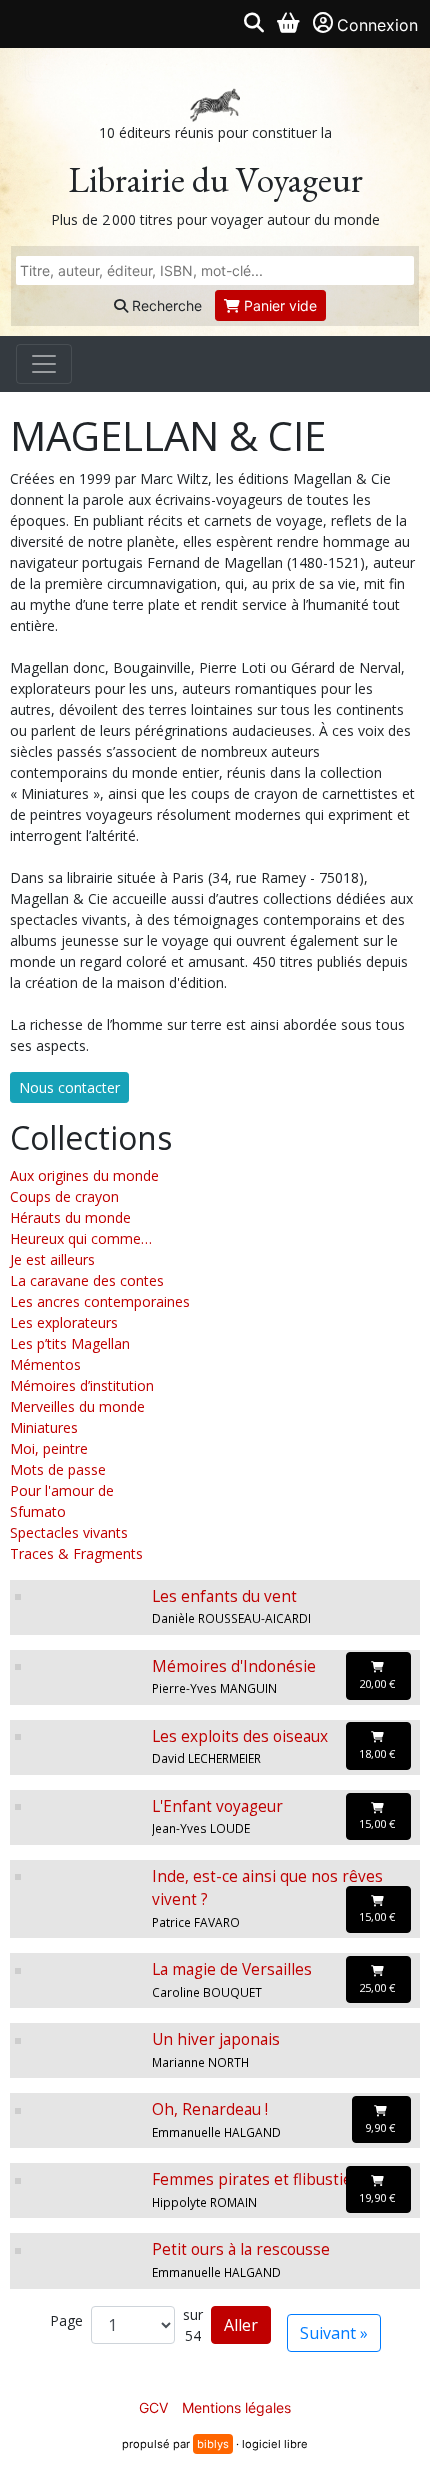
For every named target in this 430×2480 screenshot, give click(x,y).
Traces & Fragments (76, 1553)
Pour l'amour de (62, 1490)
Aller (241, 2325)
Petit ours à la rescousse (241, 2249)
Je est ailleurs (52, 1259)
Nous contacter (69, 1087)
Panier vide (278, 305)
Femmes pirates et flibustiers (259, 2179)
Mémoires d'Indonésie (234, 1666)
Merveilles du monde (77, 1406)
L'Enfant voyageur (217, 1806)
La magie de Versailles (232, 1969)
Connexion (377, 25)
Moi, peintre (49, 1448)
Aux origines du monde (84, 1175)
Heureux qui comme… (81, 1238)
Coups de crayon (64, 1196)
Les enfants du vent (224, 1596)
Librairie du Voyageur (215, 179)
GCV (153, 2407)
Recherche (165, 305)
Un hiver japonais (216, 2039)
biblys (213, 2444)
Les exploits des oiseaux (240, 1736)
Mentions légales (236, 2407)
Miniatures (44, 1427)
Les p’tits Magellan (70, 1343)
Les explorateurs (64, 1322)
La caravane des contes (87, 1280)
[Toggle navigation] (44, 364)
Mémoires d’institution (82, 1385)
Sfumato (38, 1511)
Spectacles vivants (69, 1532)
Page (66, 2320)
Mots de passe (58, 1469)
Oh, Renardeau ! (210, 2109)
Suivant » (334, 2333)
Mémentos (45, 1364)
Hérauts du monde (70, 1217)
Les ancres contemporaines (100, 1301)
